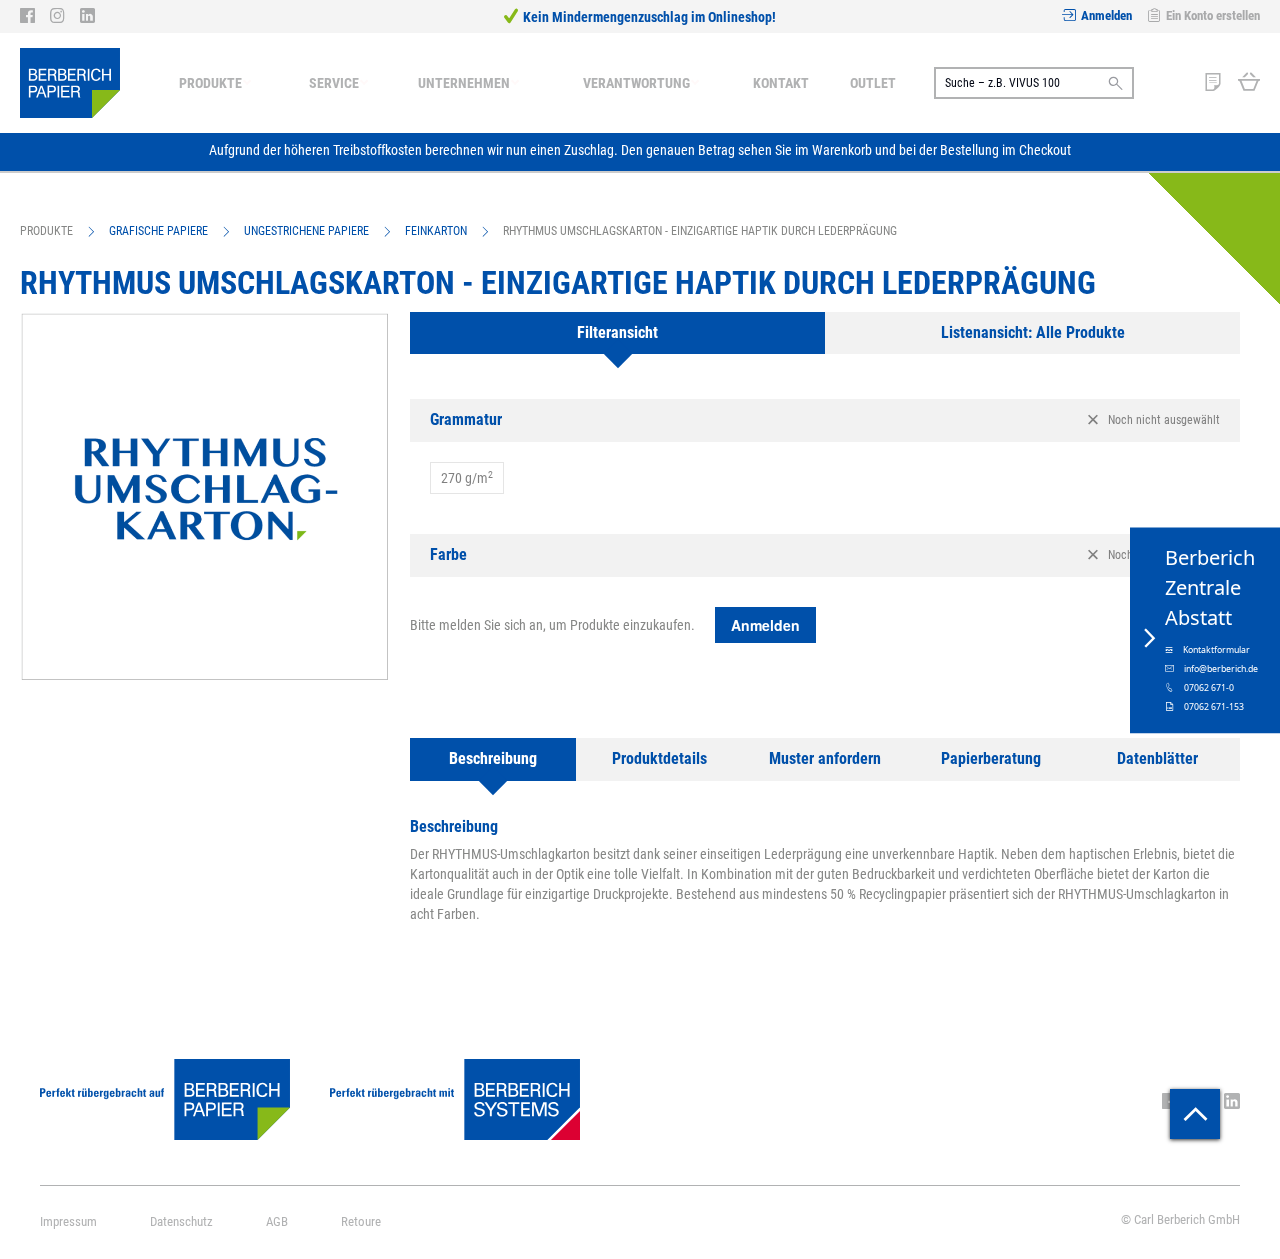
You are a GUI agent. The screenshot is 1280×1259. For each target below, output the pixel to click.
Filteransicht (617, 332)
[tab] (617, 333)
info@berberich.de (1221, 668)
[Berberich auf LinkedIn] (87, 16)
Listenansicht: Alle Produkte (1033, 332)
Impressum (68, 1221)
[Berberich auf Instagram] (65, 16)
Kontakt (781, 83)
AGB (277, 1221)
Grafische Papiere (158, 231)
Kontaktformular (1216, 649)
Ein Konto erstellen (1213, 15)
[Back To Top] (1195, 1114)
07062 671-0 (1209, 687)
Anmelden (1106, 15)
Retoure (361, 1221)
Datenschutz (181, 1221)
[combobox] (1034, 83)
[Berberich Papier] (70, 83)
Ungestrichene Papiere (306, 231)
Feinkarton (436, 231)
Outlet (873, 83)
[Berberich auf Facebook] (35, 16)
